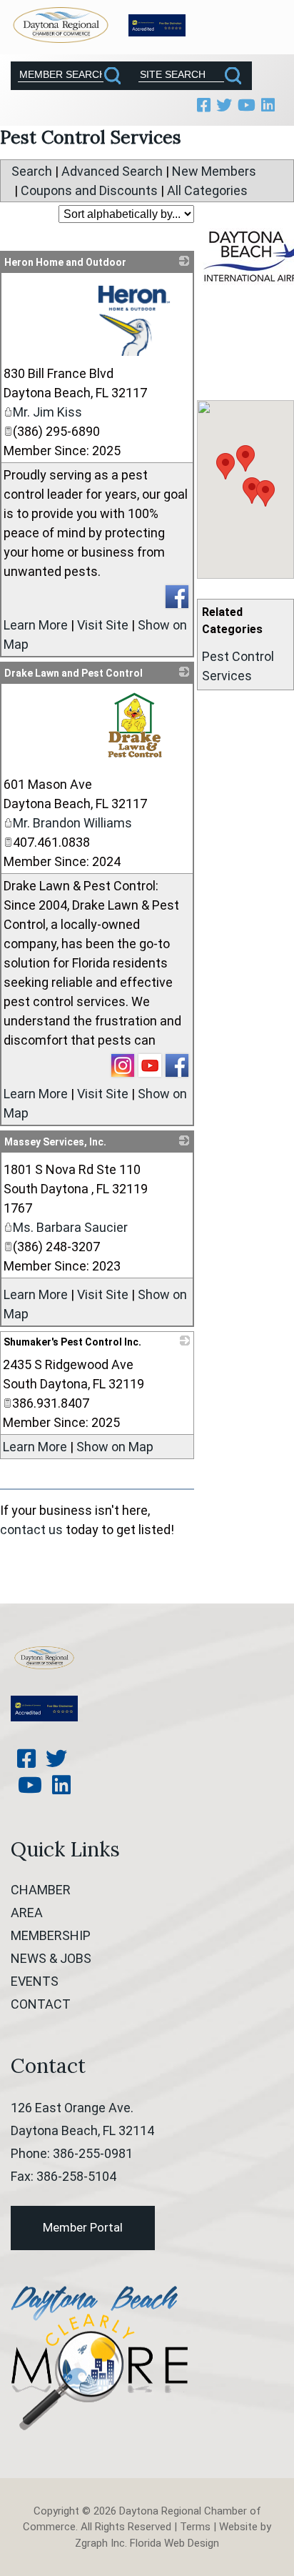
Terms (195, 2527)
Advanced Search (112, 171)
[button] (225, 466)
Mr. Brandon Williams (72, 823)
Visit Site (103, 625)
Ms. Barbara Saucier (70, 1227)
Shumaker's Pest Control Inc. (72, 1342)
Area (27, 1913)
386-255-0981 (93, 2153)
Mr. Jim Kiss (47, 412)
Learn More (36, 625)
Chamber (41, 1890)
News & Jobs (51, 1958)
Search (32, 171)
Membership (51, 1935)
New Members (214, 171)
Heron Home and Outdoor (65, 262)
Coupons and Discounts (89, 190)
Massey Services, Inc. (55, 1142)
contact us (31, 1530)
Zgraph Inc (100, 2543)
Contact (41, 2004)
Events (35, 1981)
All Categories (207, 190)
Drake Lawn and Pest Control (73, 673)
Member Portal (83, 2227)
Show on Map (115, 1447)
